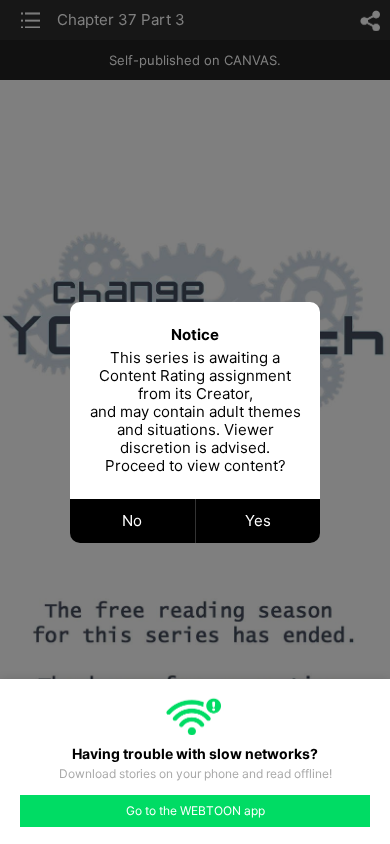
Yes (258, 520)
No (132, 520)
